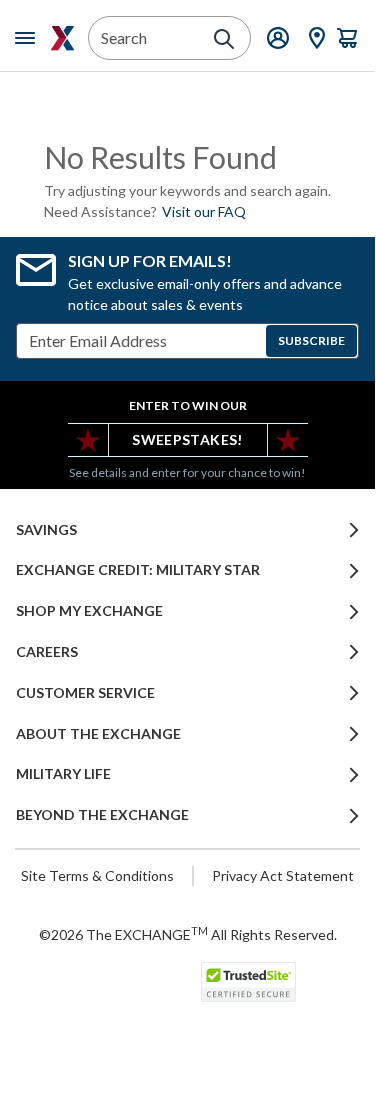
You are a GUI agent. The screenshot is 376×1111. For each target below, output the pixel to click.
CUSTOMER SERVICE (85, 693)
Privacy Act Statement (283, 875)
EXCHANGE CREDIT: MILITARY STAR (138, 570)
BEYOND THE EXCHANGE (102, 815)
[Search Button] (224, 39)
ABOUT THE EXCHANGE (98, 734)
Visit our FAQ (204, 211)
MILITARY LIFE (63, 774)
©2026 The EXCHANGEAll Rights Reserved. (188, 934)
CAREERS (47, 652)
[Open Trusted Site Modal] (248, 982)
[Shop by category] (29, 38)
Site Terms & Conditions (97, 875)
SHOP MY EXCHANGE (89, 611)
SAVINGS (46, 530)
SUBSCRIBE (311, 340)
